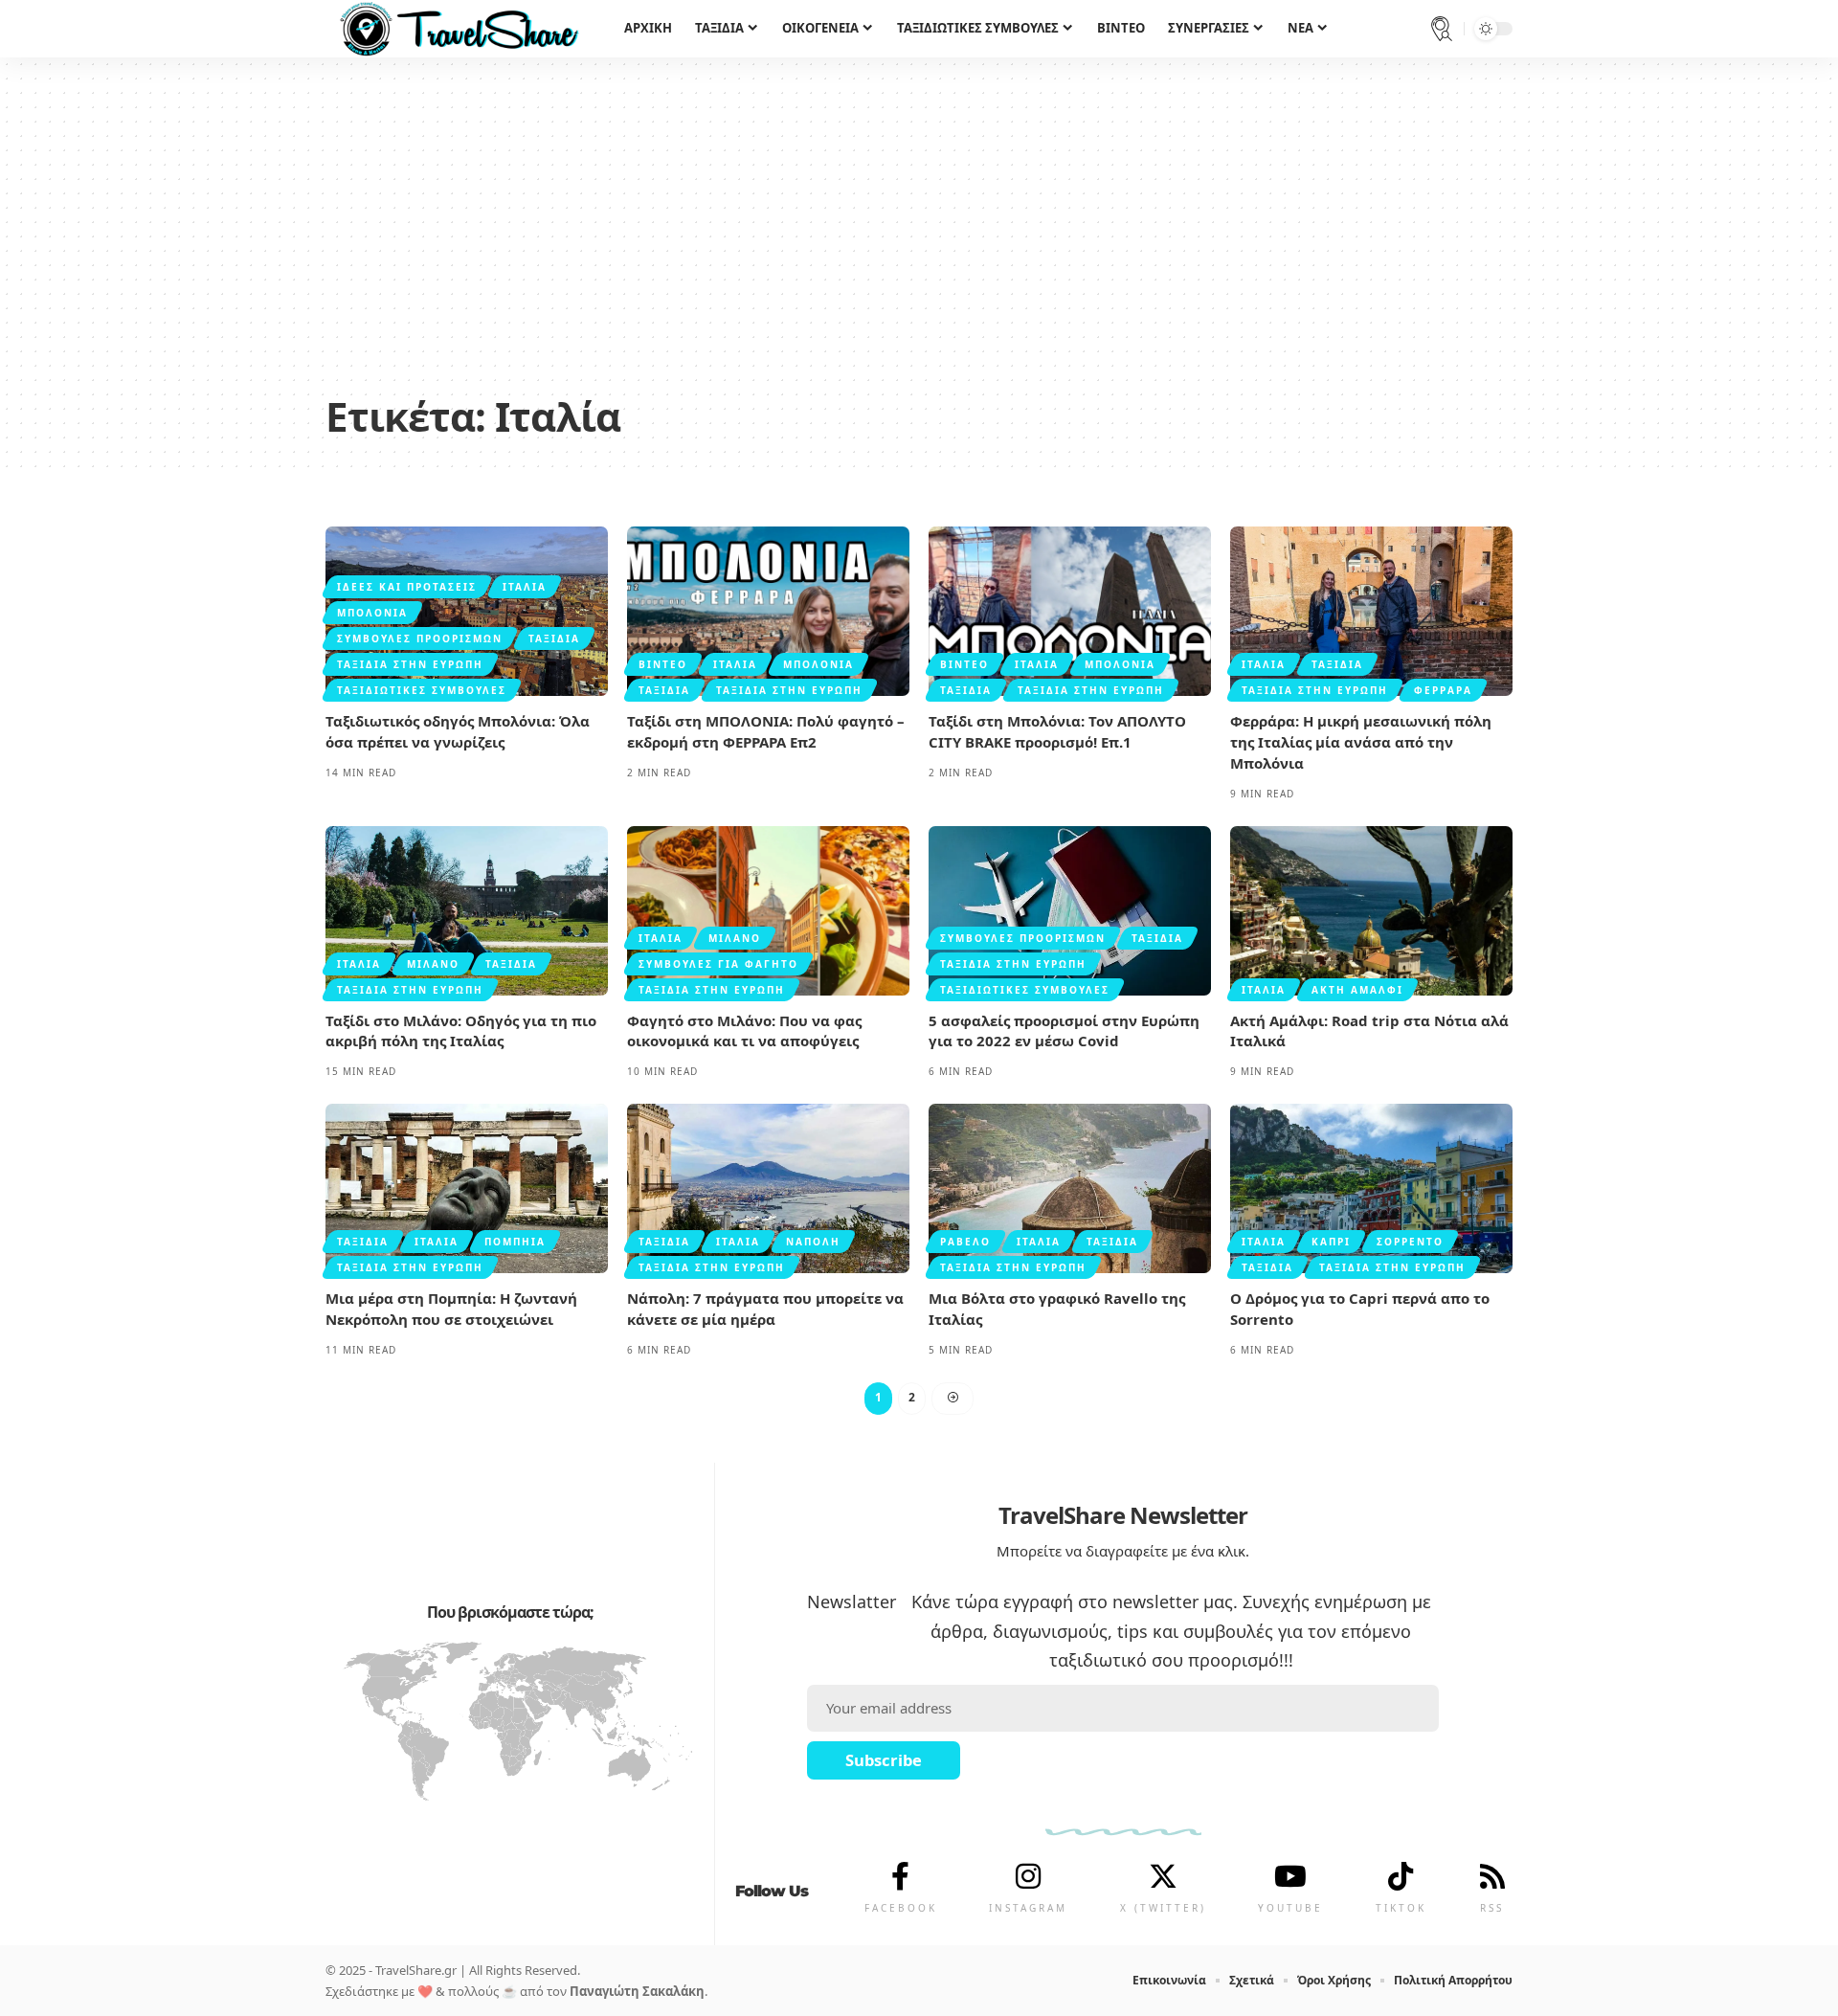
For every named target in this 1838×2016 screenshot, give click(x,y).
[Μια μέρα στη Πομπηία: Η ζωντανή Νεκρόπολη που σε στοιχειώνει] (467, 1188)
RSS (1492, 1908)
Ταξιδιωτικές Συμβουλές (422, 690)
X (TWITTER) (1163, 1908)
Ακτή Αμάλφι (1357, 990)
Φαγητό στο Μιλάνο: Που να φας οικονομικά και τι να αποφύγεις (744, 1031)
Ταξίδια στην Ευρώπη (410, 664)
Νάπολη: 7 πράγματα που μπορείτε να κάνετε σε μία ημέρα (765, 1309)
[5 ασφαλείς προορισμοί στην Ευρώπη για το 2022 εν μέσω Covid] (1070, 911)
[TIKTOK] (1401, 1876)
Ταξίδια (554, 638)
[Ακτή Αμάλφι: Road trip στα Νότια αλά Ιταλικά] (1371, 911)
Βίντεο (663, 664)
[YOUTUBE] (1290, 1876)
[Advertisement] (919, 239)
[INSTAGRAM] (1028, 1876)
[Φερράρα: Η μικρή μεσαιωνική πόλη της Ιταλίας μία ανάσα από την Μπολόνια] (1371, 611)
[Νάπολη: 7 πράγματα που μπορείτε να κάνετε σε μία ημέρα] (768, 1188)
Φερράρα (1443, 690)
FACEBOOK (901, 1908)
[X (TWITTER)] (1163, 1876)
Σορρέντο (1410, 1242)
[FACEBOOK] (901, 1876)
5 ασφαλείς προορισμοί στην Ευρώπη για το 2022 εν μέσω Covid (1064, 1031)
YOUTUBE (1290, 1908)
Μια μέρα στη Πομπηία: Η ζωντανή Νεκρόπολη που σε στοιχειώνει (451, 1309)
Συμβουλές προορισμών (420, 638)
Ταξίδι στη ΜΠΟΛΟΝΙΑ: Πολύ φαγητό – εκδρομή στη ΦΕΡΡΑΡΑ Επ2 (766, 731)
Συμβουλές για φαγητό (718, 964)
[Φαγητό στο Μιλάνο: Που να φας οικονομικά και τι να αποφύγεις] (768, 911)
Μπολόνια (372, 613)
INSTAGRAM (1028, 1908)
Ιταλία (525, 587)
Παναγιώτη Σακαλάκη (637, 1991)
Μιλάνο (433, 964)
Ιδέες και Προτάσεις (407, 587)
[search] (1442, 29)
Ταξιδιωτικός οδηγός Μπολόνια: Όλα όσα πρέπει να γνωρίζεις (458, 731)
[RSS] (1492, 1876)
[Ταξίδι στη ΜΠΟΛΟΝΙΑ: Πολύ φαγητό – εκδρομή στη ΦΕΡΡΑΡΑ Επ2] (768, 611)
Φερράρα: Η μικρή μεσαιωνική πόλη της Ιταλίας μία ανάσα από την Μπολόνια (1361, 742)
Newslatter (852, 1602)
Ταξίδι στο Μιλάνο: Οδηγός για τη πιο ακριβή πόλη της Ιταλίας (461, 1031)
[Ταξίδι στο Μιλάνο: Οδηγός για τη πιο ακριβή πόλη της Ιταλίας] (467, 911)
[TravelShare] (459, 29)
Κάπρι (1331, 1242)
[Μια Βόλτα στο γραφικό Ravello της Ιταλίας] (1070, 1188)
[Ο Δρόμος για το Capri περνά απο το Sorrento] (1371, 1188)
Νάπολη (813, 1242)
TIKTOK (1401, 1908)
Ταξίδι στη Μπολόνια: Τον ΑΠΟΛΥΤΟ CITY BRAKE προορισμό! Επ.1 (1057, 731)
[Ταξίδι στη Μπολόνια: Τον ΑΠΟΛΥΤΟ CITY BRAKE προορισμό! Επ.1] (1070, 611)
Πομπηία (515, 1242)
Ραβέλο (965, 1242)
